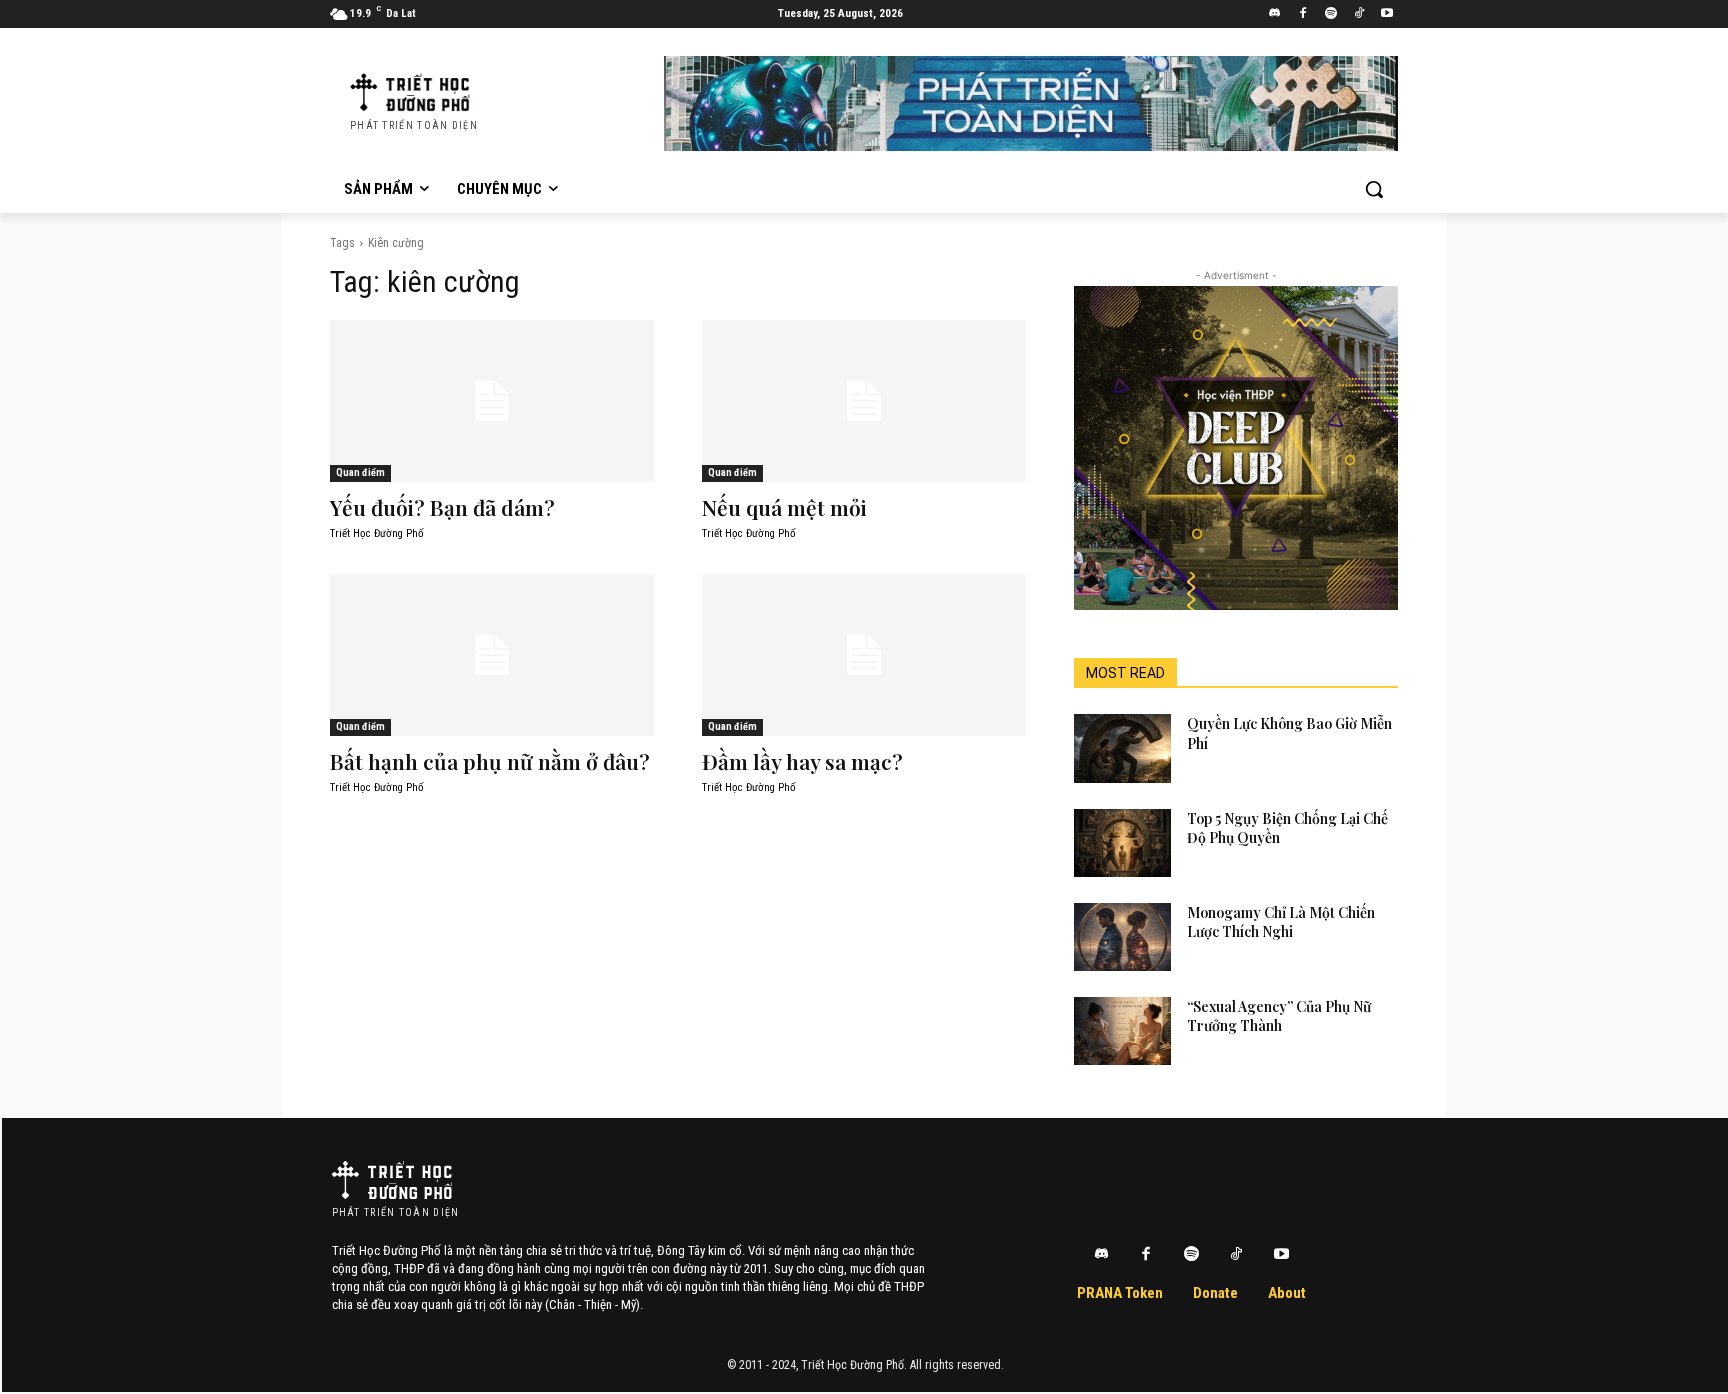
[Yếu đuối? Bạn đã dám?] (492, 401)
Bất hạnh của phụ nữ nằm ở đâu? (490, 761)
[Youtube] (1386, 14)
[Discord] (1275, 14)
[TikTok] (1358, 14)
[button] (1374, 189)
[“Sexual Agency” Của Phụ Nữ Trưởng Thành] (1122, 1031)
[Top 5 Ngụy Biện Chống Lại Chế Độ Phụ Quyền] (1122, 843)
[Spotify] (1331, 14)
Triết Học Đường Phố (377, 533)
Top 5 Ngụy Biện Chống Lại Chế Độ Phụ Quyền (1287, 828)
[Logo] (392, 1180)
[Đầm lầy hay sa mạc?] (864, 655)
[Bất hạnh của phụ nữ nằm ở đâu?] (492, 655)
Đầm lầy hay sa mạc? (802, 761)
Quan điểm (360, 472)
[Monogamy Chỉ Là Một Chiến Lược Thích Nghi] (1122, 937)
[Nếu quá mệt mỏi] (864, 401)
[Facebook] (1303, 14)
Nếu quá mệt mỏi (784, 507)
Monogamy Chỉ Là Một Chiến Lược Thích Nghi (1281, 922)
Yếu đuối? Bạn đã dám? (442, 507)
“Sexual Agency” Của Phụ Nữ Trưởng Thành (1279, 1016)
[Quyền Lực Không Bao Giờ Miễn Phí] (1122, 748)
